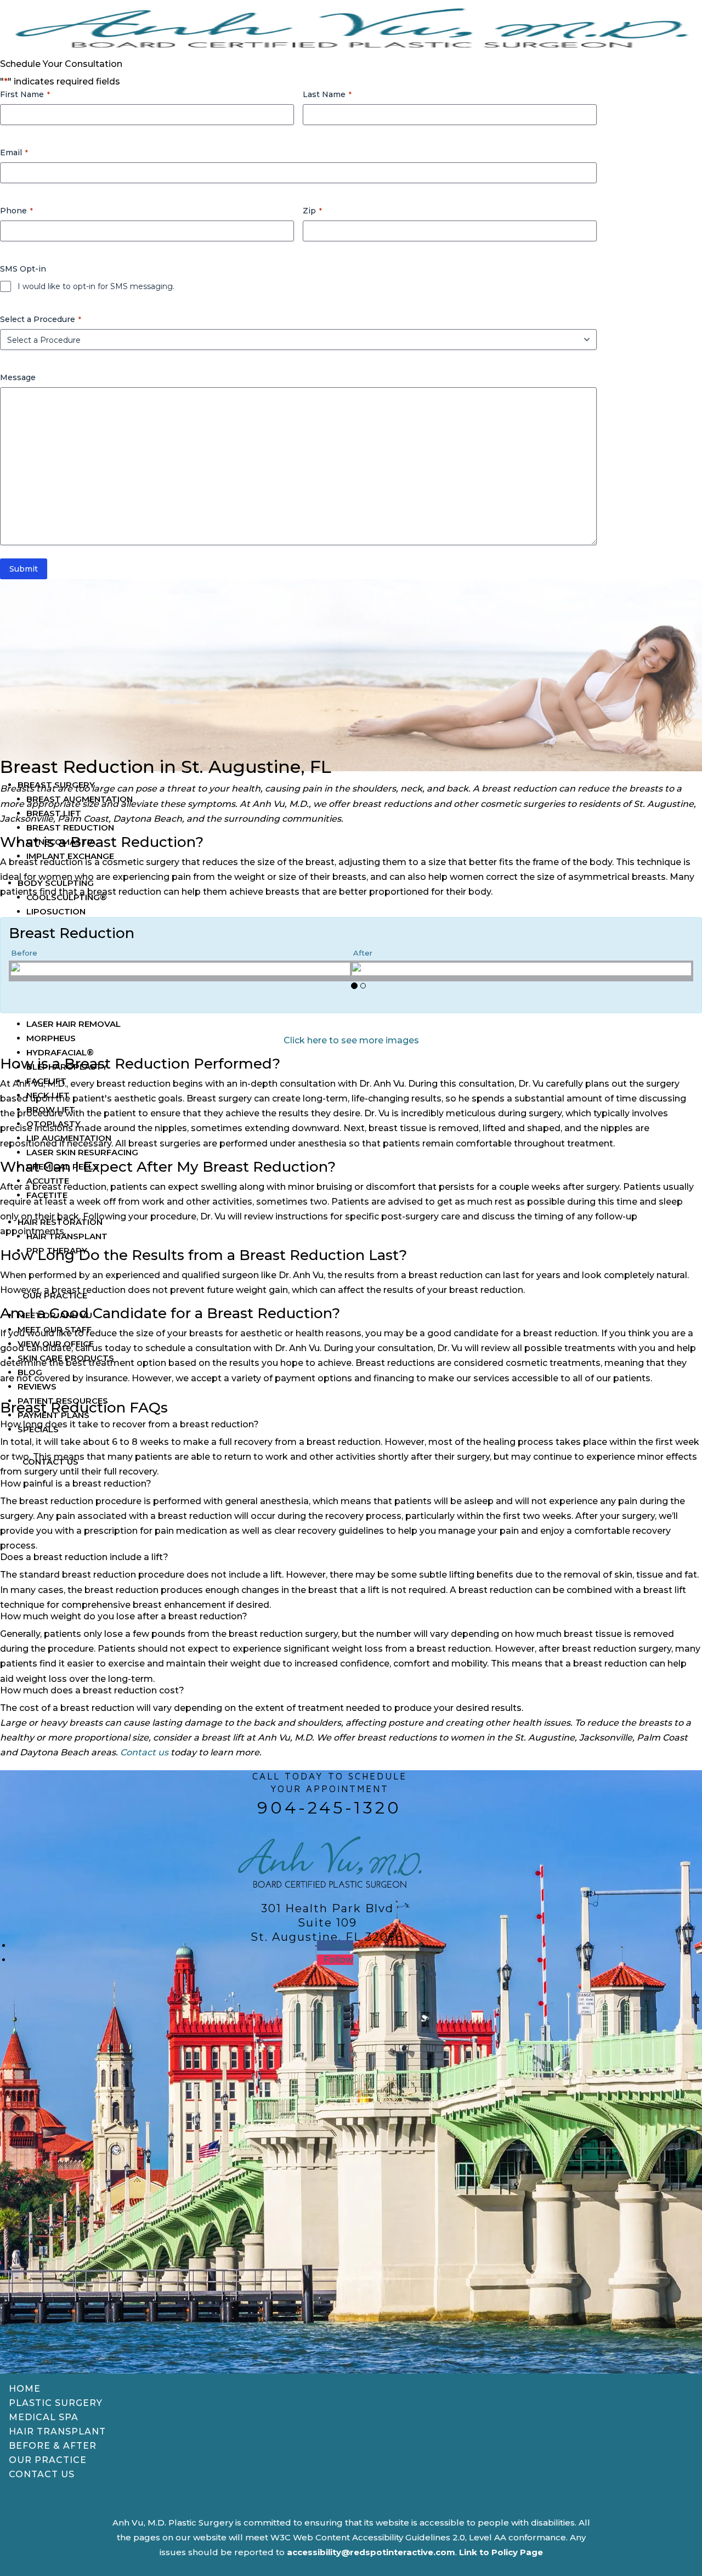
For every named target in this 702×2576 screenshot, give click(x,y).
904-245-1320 (329, 1808)
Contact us (144, 1752)
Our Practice (48, 2460)
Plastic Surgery (56, 2403)
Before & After (53, 2446)
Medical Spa (44, 2417)
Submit (24, 569)
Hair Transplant (57, 2431)
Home (25, 2389)
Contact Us (42, 2474)
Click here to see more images (351, 1040)
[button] (278, 990)
